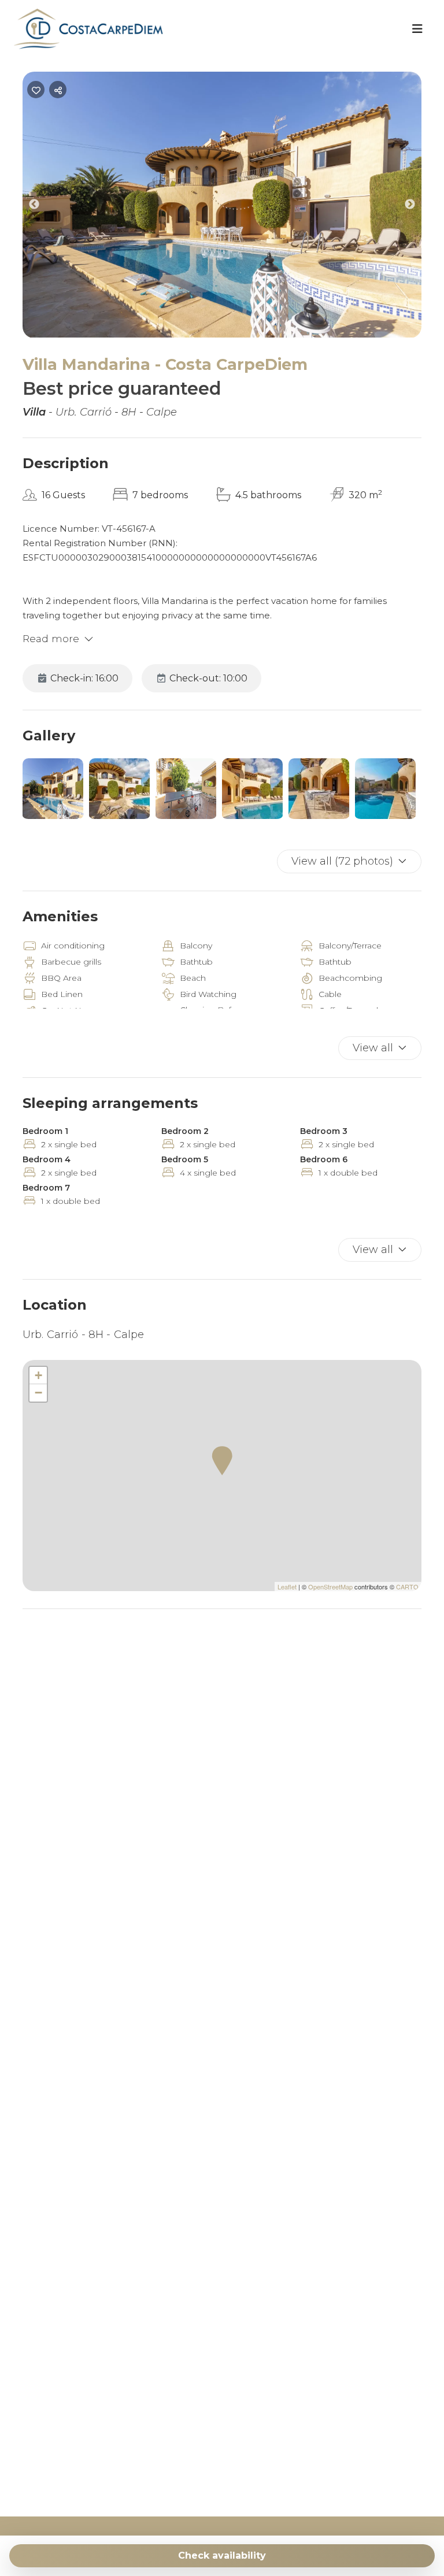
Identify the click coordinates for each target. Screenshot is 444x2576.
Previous (43, 207)
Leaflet (287, 1587)
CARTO (407, 1587)
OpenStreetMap (330, 1587)
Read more (51, 639)
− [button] (38, 1393)
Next (419, 207)
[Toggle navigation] (417, 29)
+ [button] (38, 1375)
